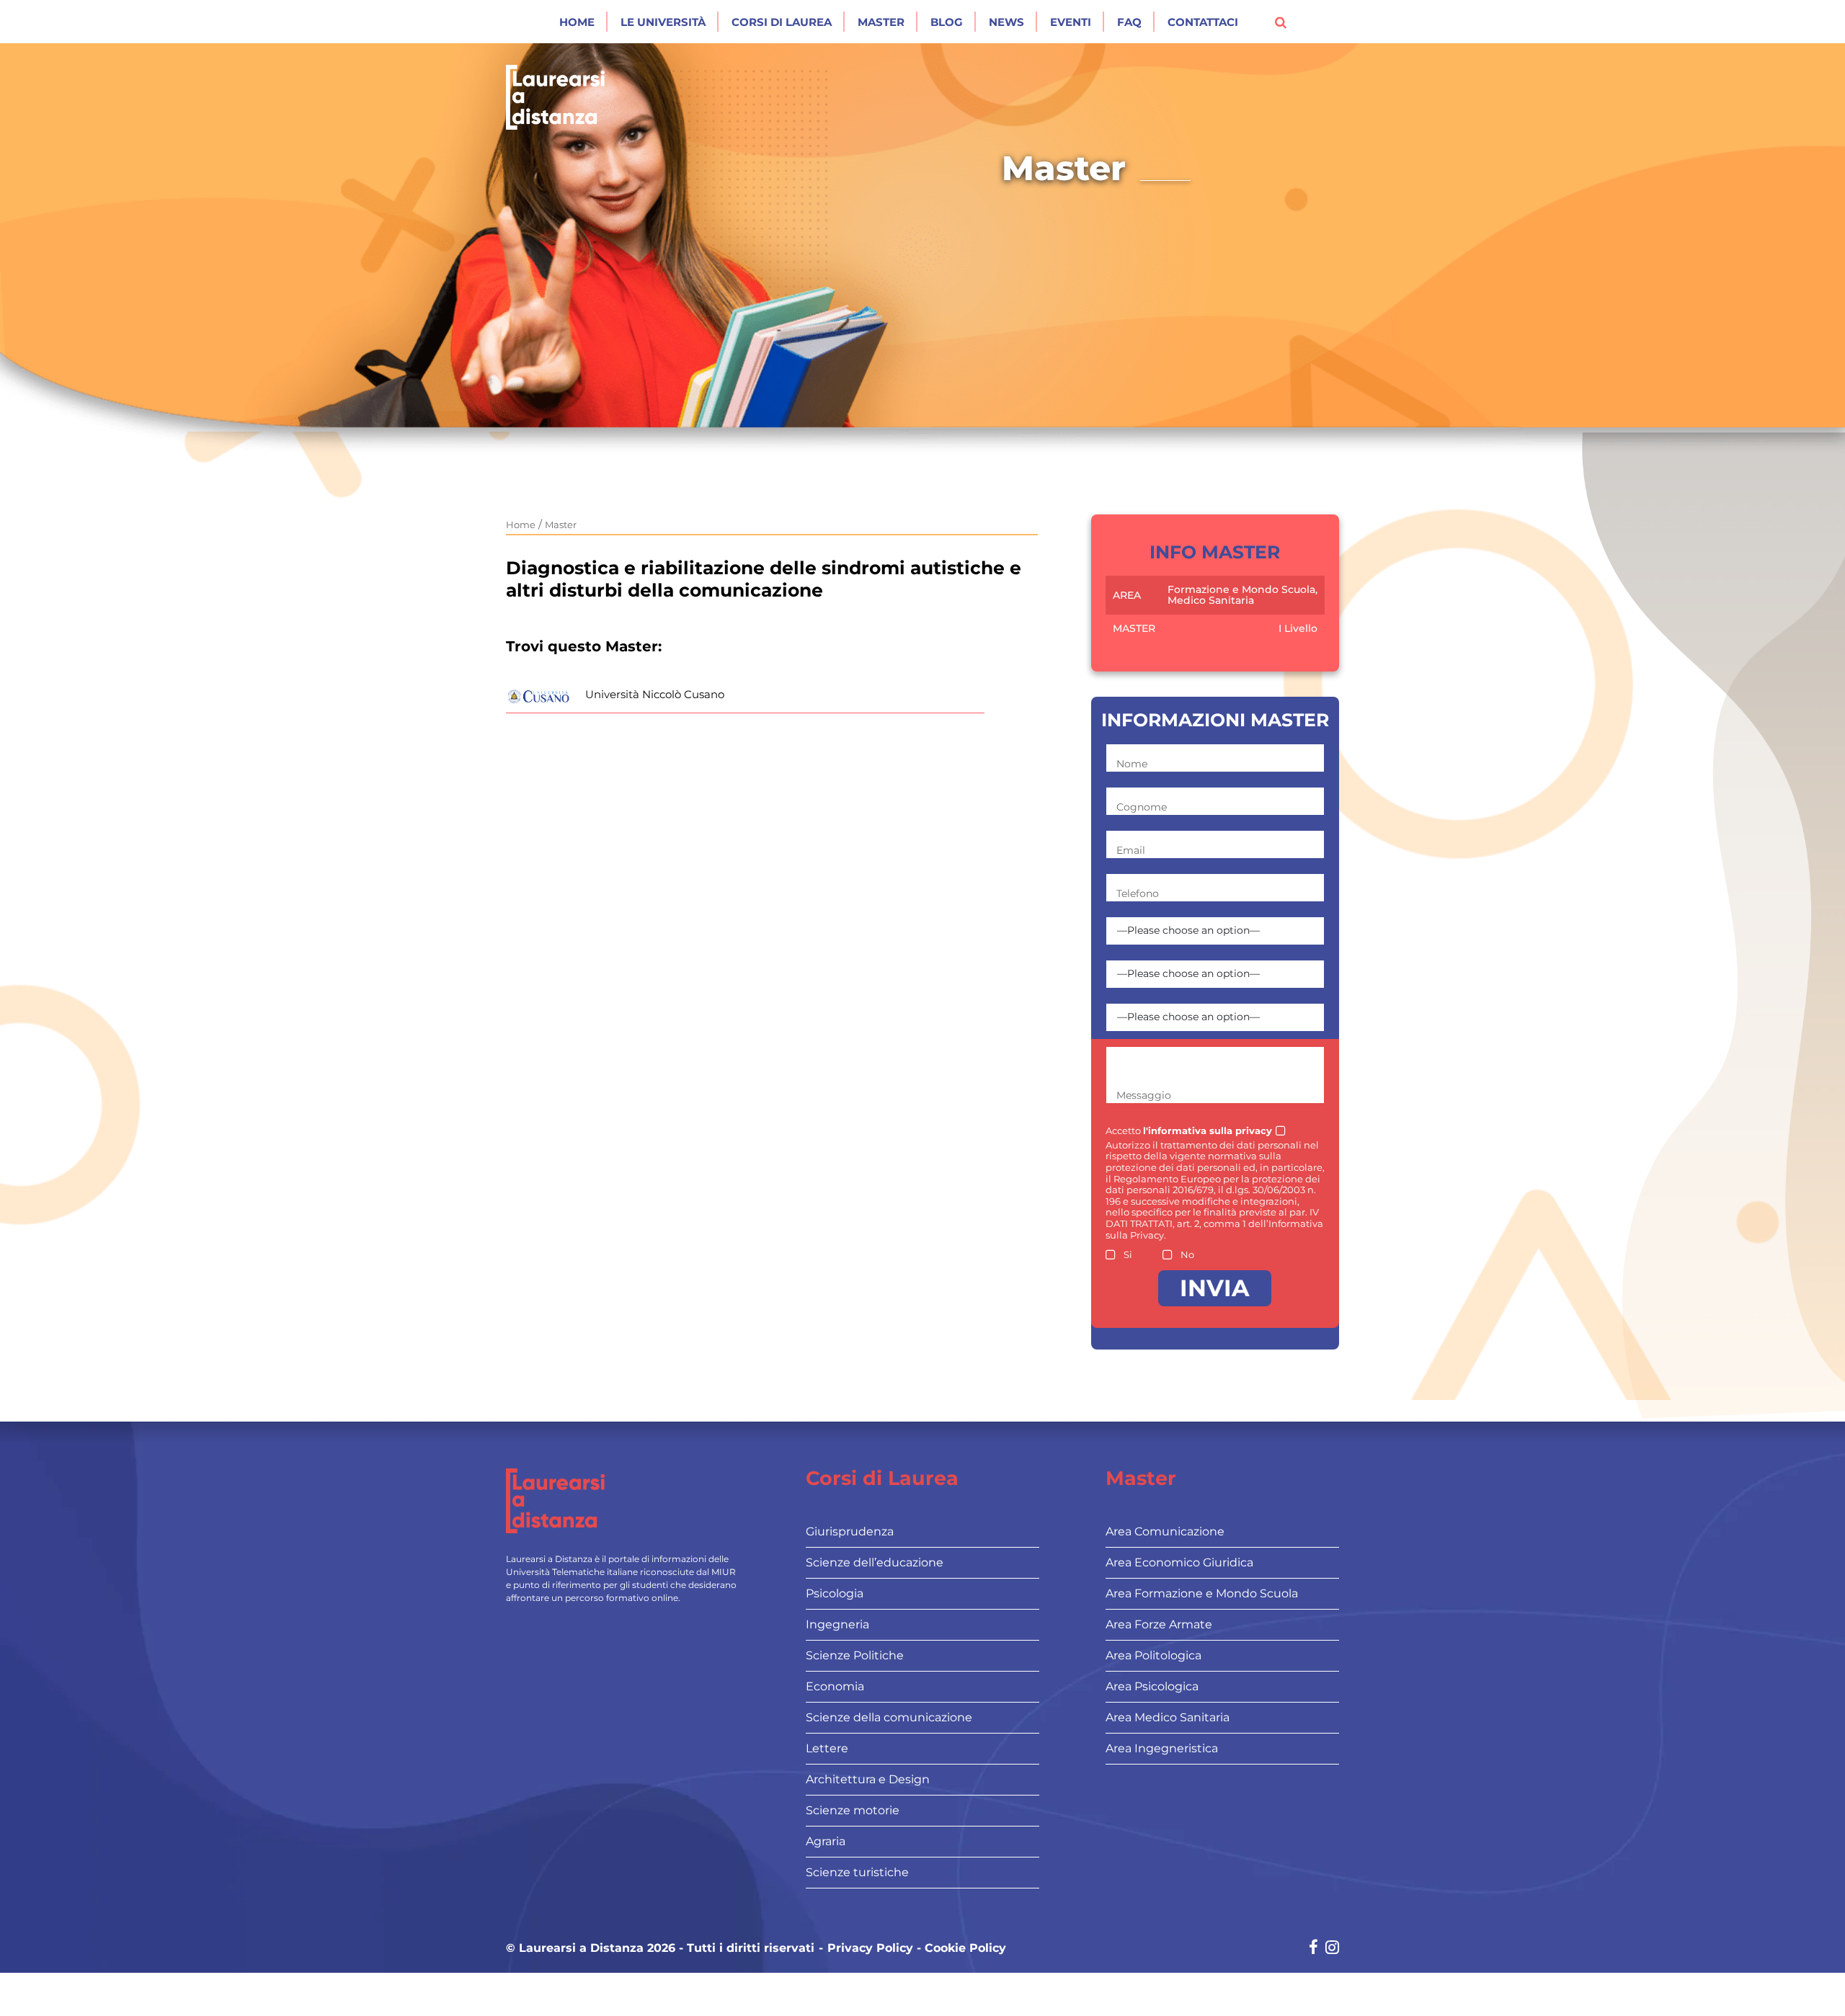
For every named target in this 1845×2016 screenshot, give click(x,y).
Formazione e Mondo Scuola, (1242, 589)
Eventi (1071, 22)
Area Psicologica (1152, 1686)
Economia (835, 1686)
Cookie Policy (965, 1948)
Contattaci (1203, 22)
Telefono (1138, 893)
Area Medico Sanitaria (1168, 1717)
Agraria (826, 1841)
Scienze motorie (853, 1810)
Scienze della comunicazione (889, 1717)
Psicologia (835, 1593)
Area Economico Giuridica (1179, 1562)
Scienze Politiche (855, 1655)
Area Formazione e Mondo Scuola (1202, 1593)
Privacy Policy (870, 1948)
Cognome (1142, 807)
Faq (1129, 22)
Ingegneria (837, 1624)
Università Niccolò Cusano (655, 694)
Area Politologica (1153, 1655)
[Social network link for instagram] (1332, 1949)
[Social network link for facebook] (1313, 1949)
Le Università (663, 22)
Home (577, 22)
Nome (1132, 764)
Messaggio (1144, 1095)
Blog (947, 22)
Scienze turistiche (857, 1872)
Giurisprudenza (850, 1531)
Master (881, 22)
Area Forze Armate (1159, 1624)
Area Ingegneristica (1162, 1748)
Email (1131, 850)
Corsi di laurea (782, 22)
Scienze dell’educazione (875, 1562)
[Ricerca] (1281, 22)
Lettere (827, 1748)
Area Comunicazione (1165, 1531)
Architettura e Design (868, 1779)
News (1006, 22)
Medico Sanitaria (1211, 600)
